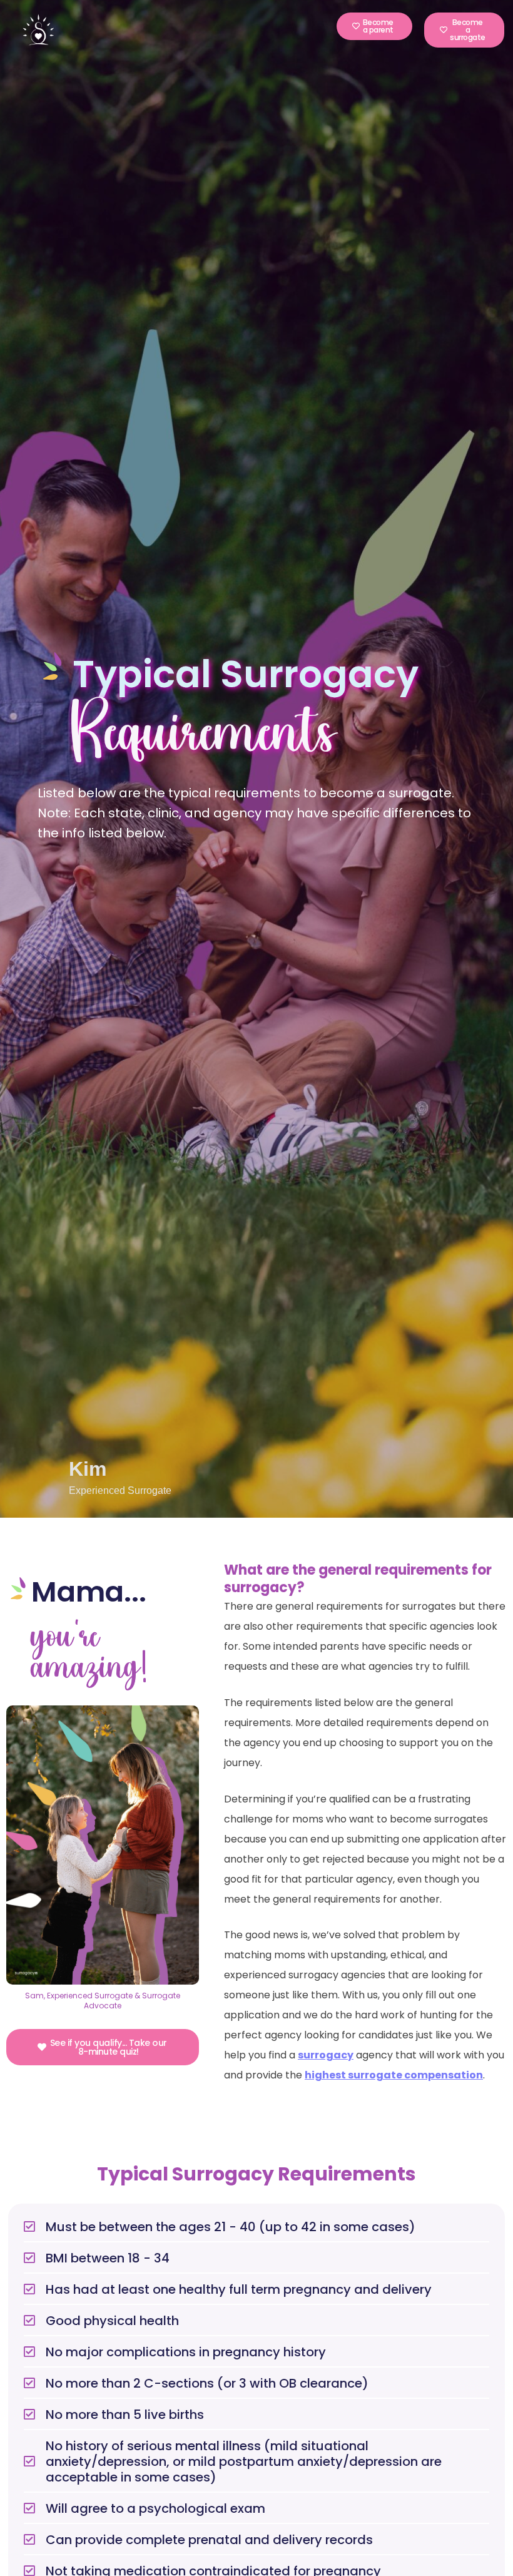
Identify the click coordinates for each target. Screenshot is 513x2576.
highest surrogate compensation (394, 2075)
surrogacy (326, 2055)
